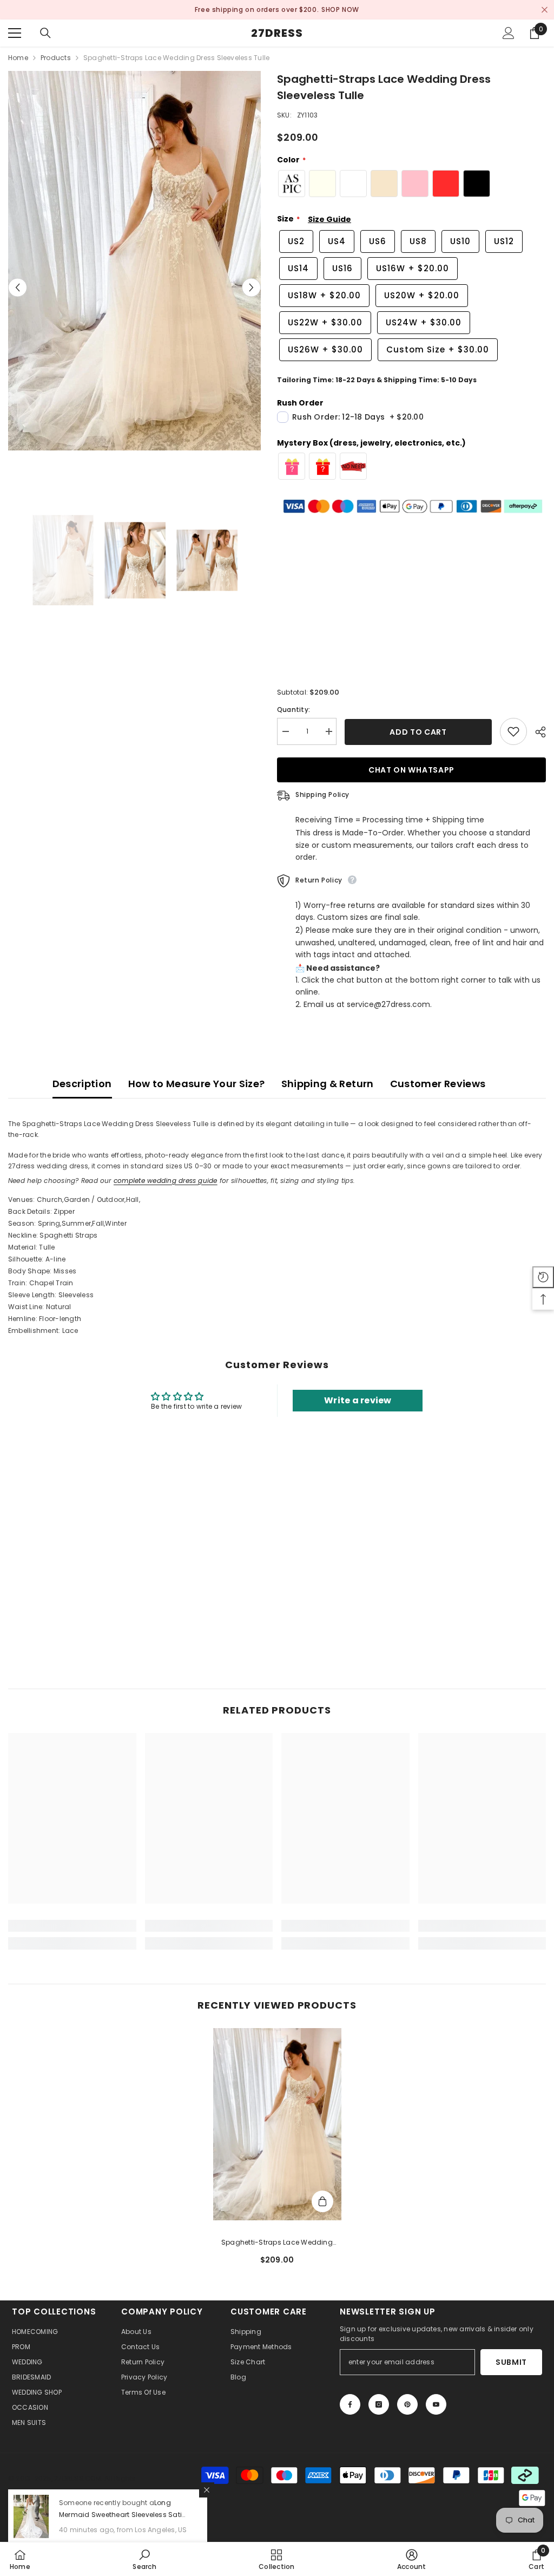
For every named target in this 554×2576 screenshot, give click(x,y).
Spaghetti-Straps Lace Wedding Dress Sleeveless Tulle (277, 2243)
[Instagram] (379, 2404)
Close (545, 10)
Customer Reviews (438, 1084)
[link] (72, 1926)
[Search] (45, 33)
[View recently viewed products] (543, 1277)
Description (82, 1084)
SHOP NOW (328, 9)
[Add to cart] (322, 2201)
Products (56, 58)
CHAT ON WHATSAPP (411, 770)
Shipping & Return (328, 1084)
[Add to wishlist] (513, 731)
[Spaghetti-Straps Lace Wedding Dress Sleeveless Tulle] (277, 2124)
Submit (511, 2362)
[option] (277, 10)
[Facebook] (350, 2404)
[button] (18, 288)
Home (18, 58)
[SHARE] (536, 732)
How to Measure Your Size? (197, 1084)
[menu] (15, 33)
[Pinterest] (407, 2404)
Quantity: (294, 710)
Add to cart (418, 732)
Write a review (358, 1400)
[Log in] (509, 33)
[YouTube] (436, 2404)
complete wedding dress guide (166, 1181)
